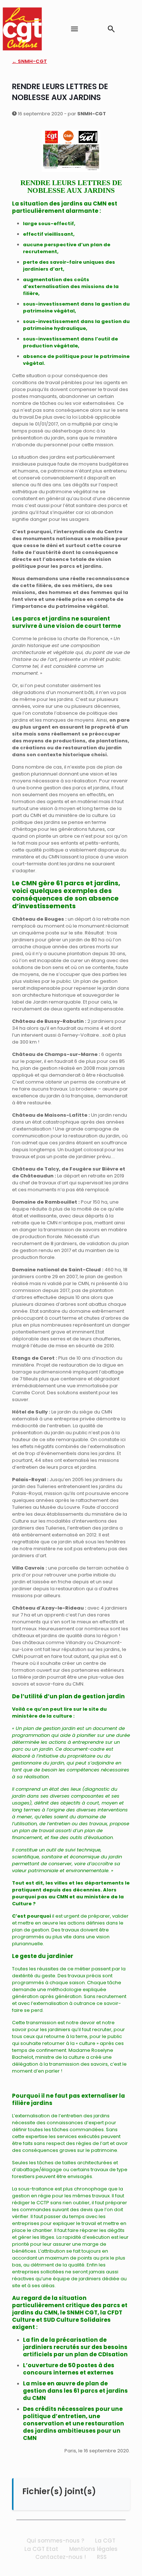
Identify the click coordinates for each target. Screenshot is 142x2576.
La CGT (105, 2541)
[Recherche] (111, 29)
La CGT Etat (41, 2549)
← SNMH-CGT (29, 61)
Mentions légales (93, 2549)
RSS (102, 2557)
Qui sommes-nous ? (55, 2541)
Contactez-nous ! (61, 2557)
